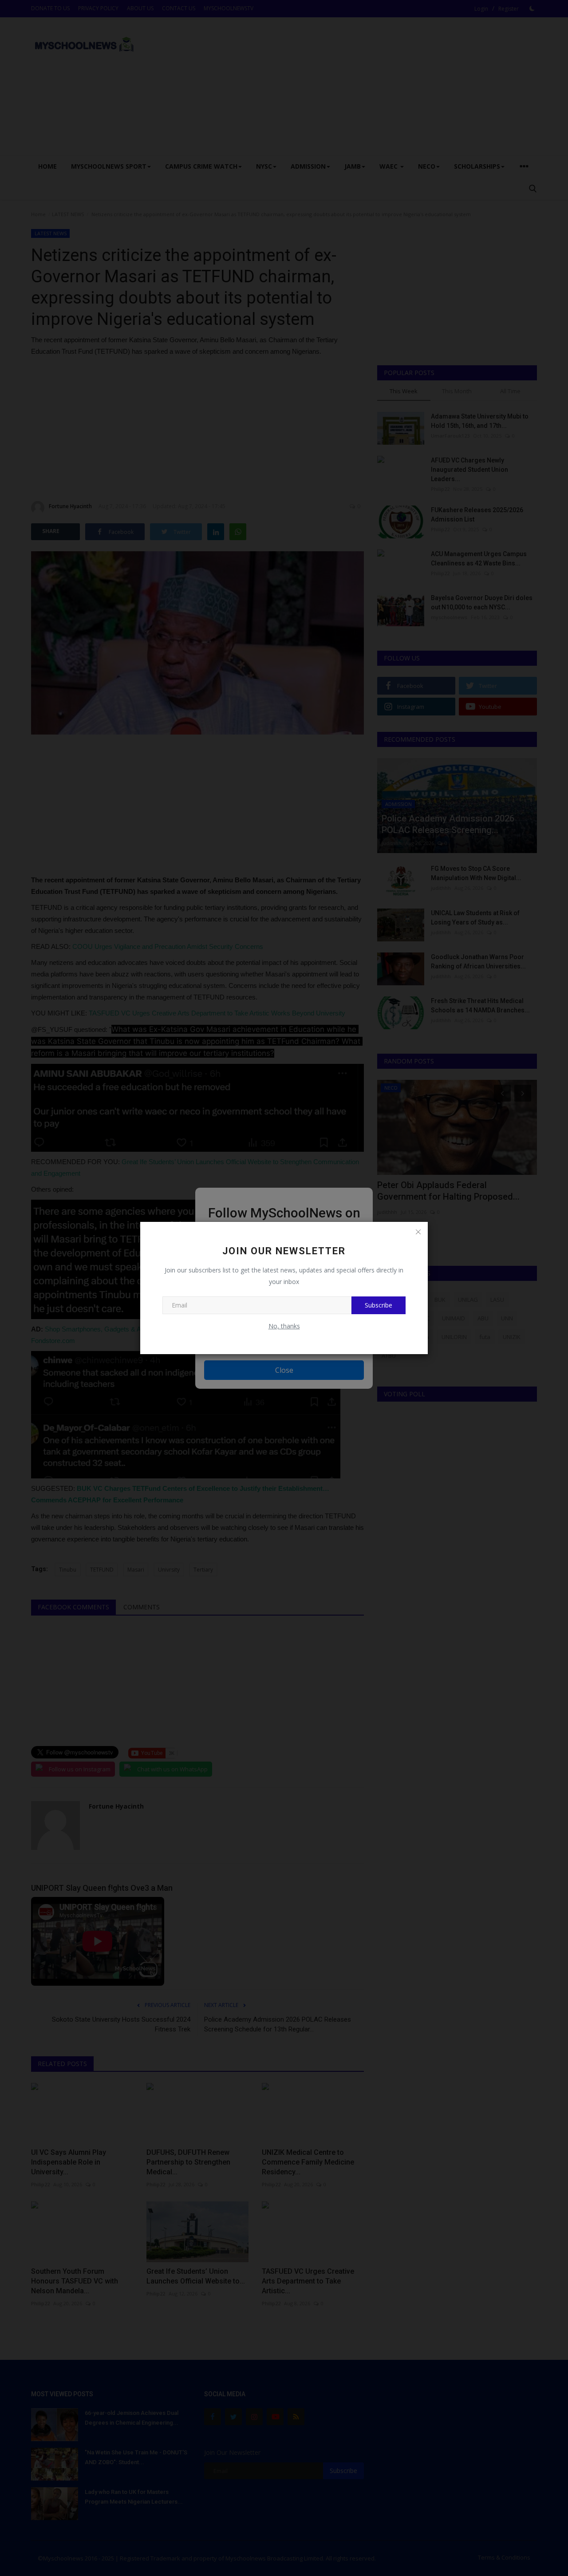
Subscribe (379, 1305)
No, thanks (284, 1326)
